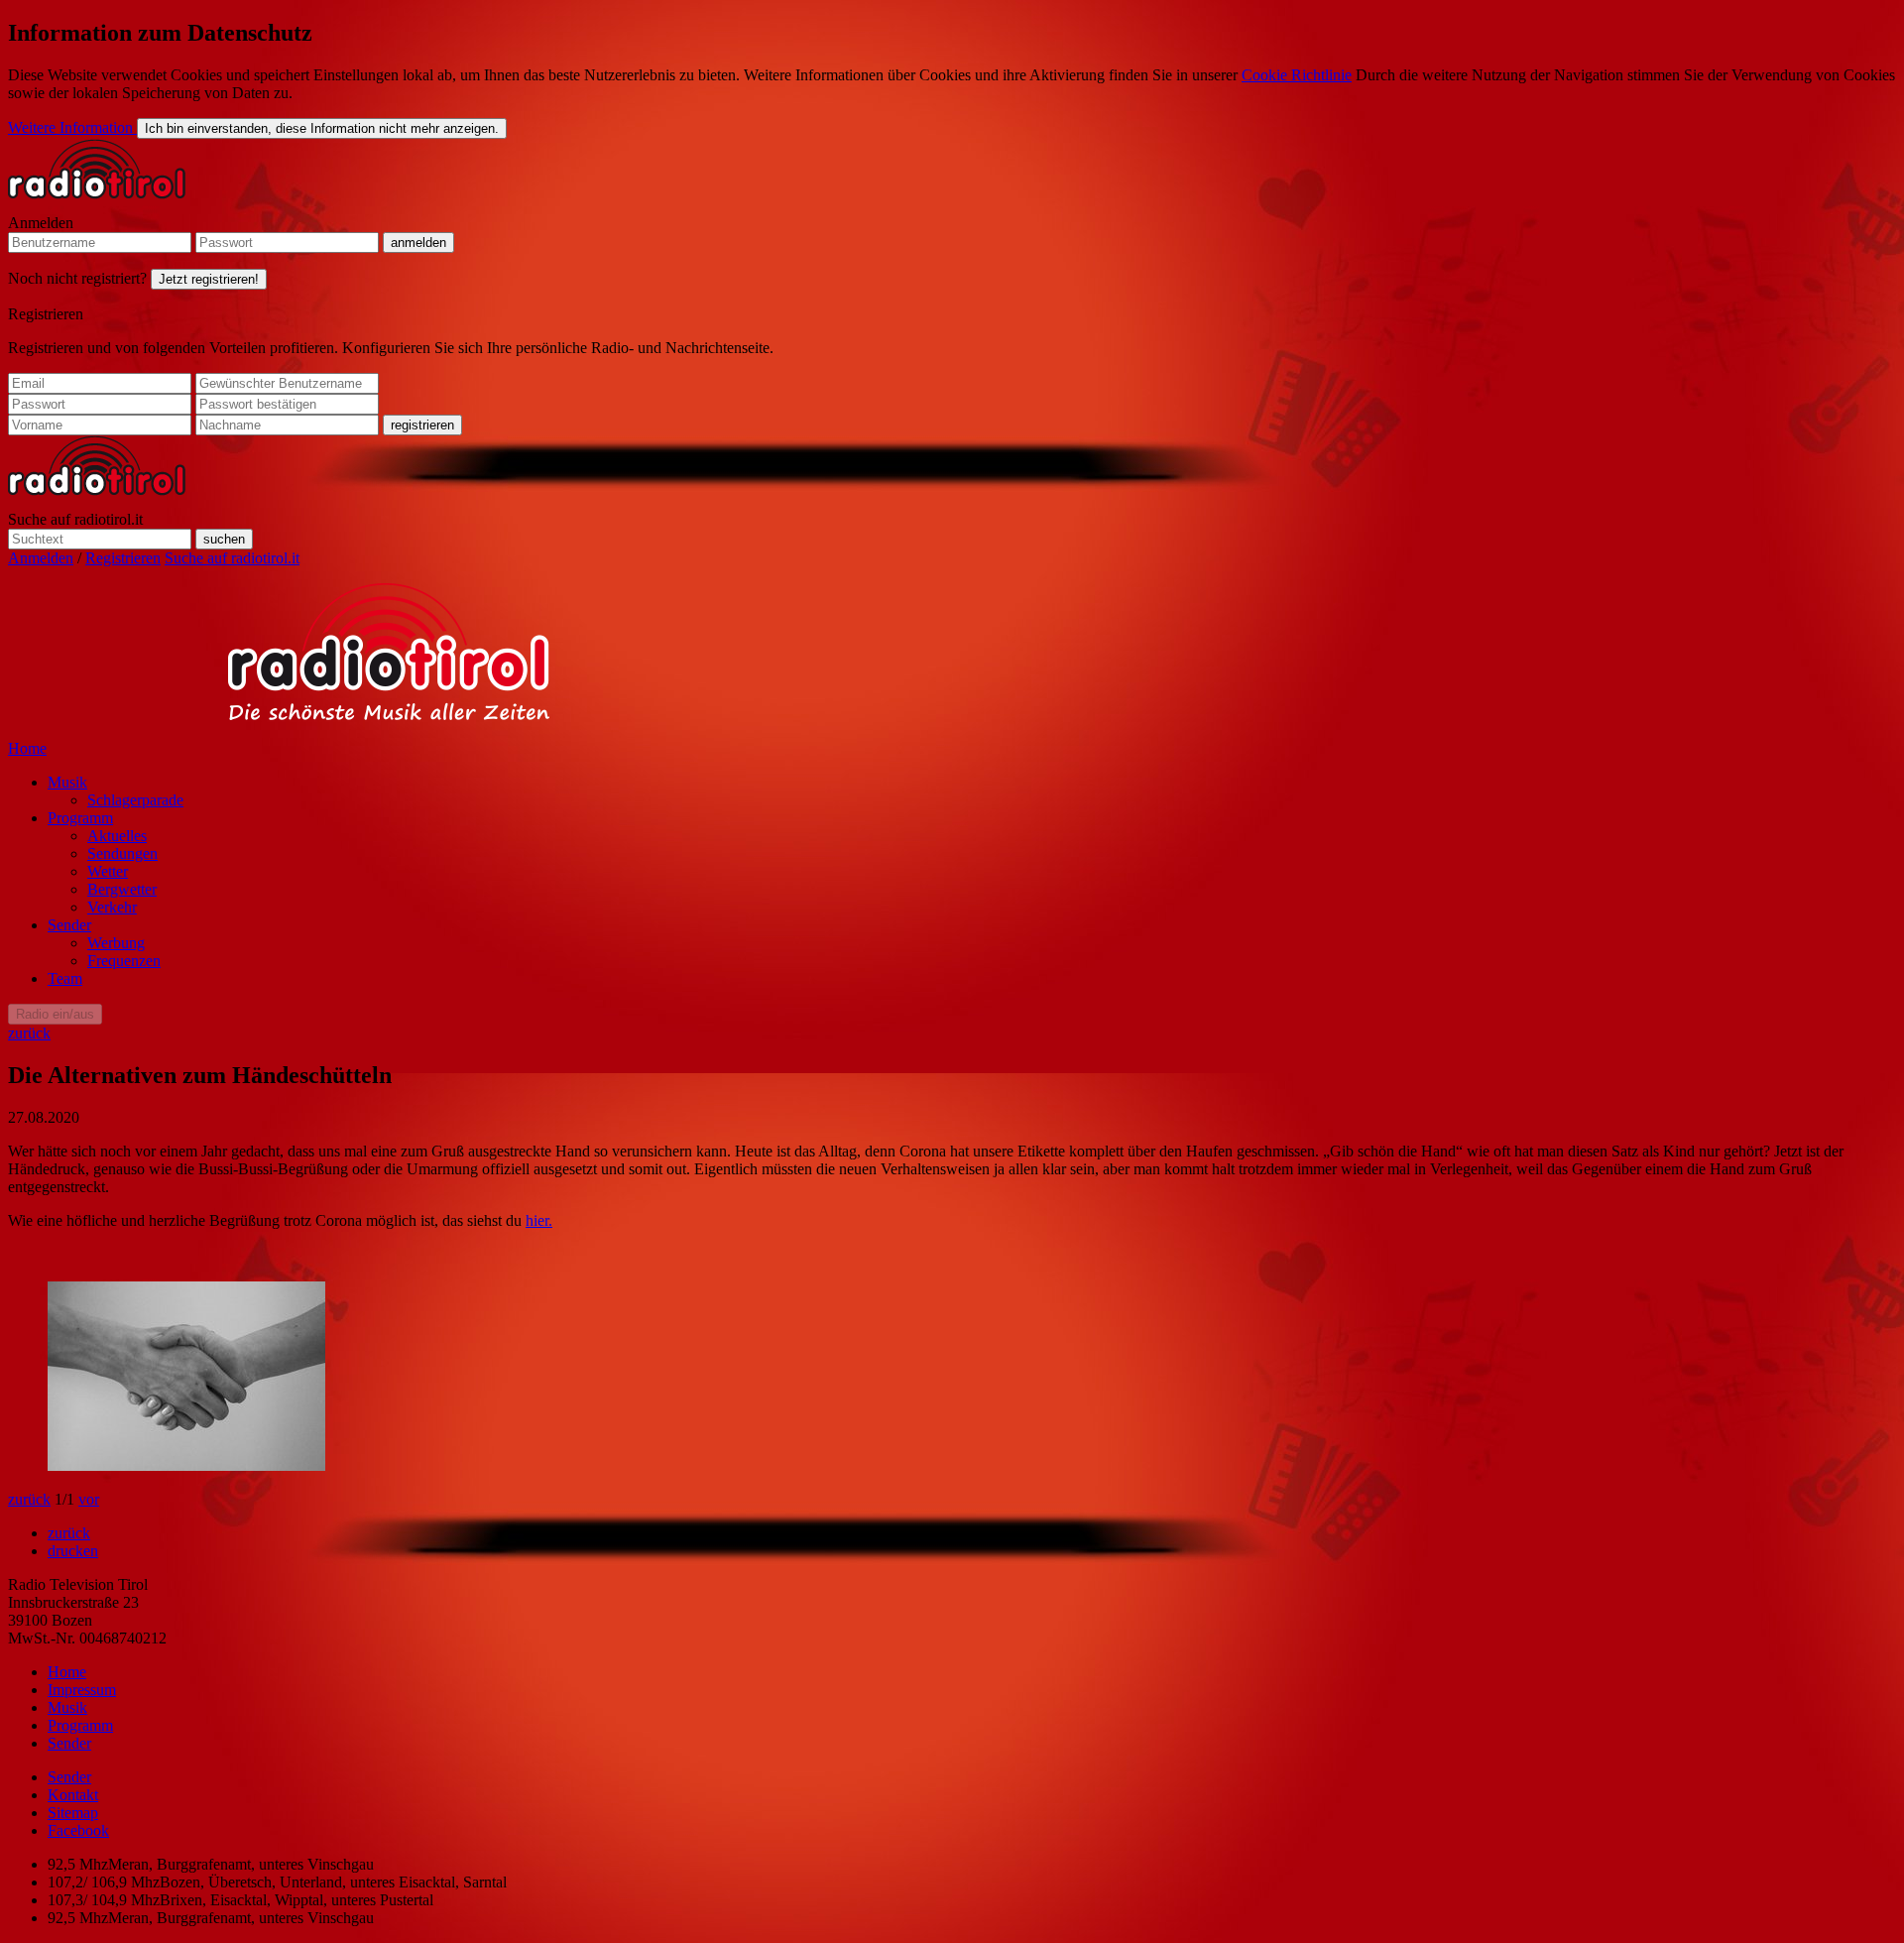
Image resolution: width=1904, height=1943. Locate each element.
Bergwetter (122, 889)
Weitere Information (72, 127)
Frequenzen (124, 961)
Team (65, 978)
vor (89, 1499)
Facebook (78, 1830)
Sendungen (122, 853)
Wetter (108, 871)
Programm (80, 818)
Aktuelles (117, 836)
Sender (69, 925)
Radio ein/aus (55, 1014)
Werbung (116, 943)
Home (27, 748)
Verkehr (112, 907)
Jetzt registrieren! (209, 279)
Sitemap (73, 1813)
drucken (73, 1551)
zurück (29, 1033)
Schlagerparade (135, 800)
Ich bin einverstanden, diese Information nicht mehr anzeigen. (322, 128)
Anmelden (41, 223)
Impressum (82, 1690)
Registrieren (46, 314)
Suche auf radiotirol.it (75, 519)
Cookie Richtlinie (1297, 75)
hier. (539, 1220)
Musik (67, 782)
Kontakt (73, 1795)
